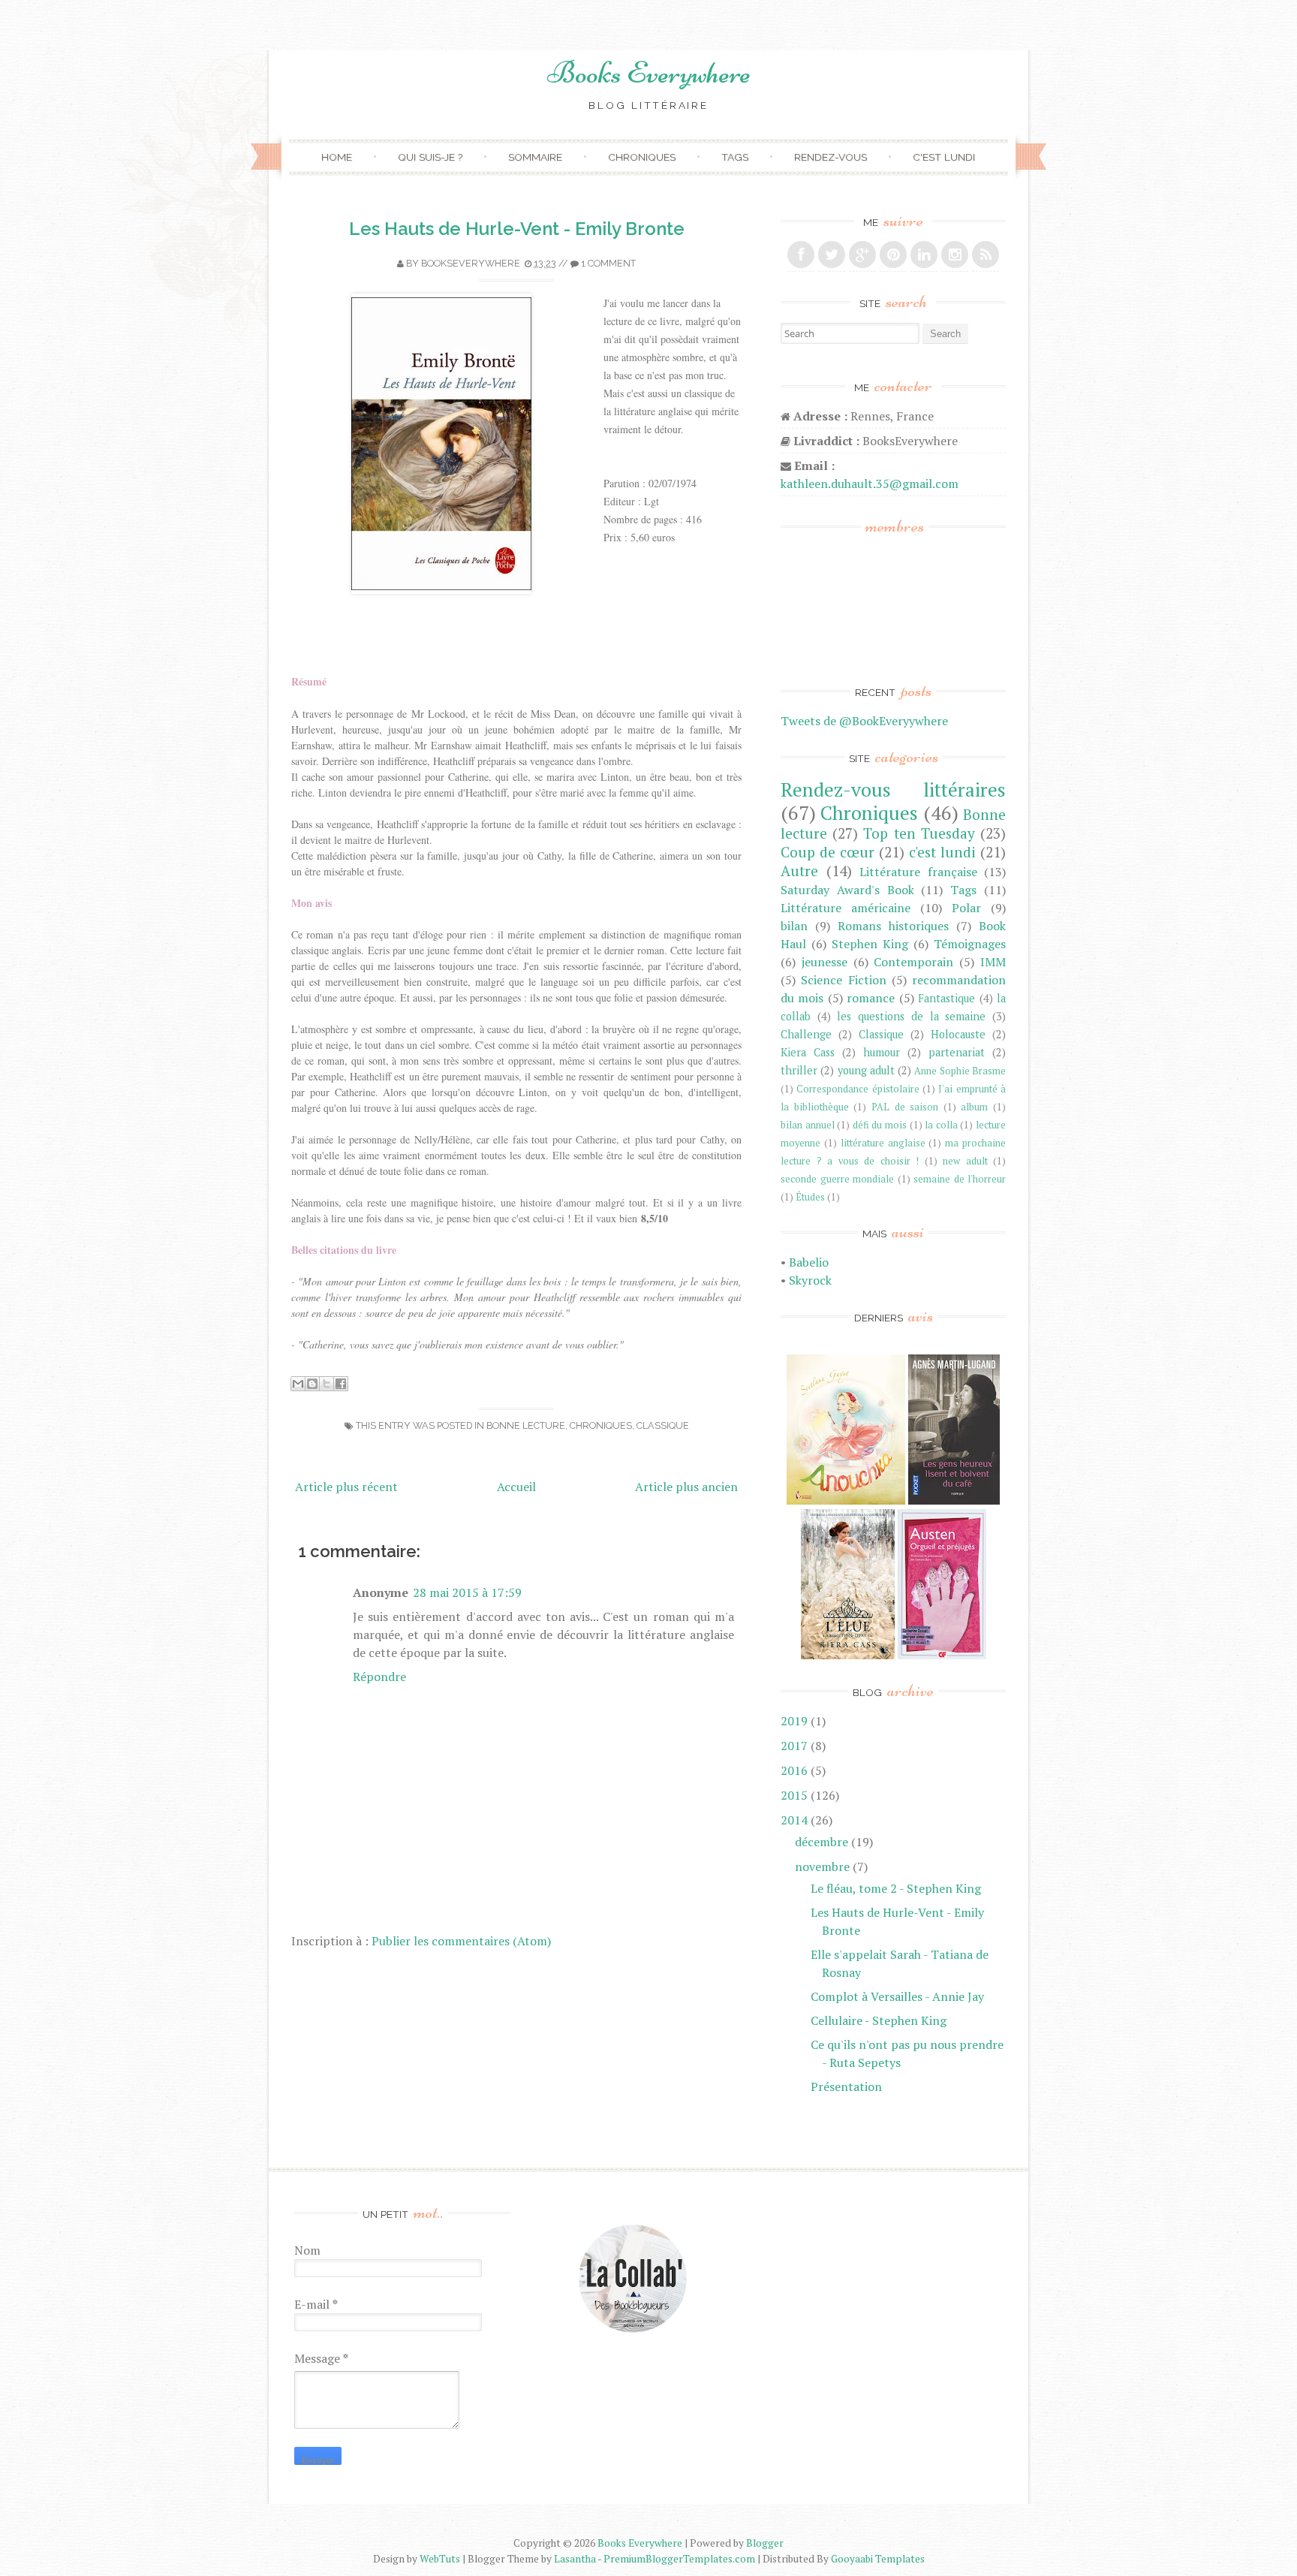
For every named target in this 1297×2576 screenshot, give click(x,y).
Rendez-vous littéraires (893, 789)
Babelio (809, 1262)
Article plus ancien (686, 1487)
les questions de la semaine (911, 1016)
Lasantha (575, 2559)
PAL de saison (905, 1107)
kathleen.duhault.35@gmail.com (870, 484)
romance (871, 998)
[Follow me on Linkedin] (924, 255)
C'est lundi (944, 157)
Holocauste (958, 1034)
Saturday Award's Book (847, 890)
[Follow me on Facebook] (801, 255)
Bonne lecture (526, 1425)
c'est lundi (942, 852)
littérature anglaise (883, 1143)
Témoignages (970, 944)
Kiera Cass (808, 1052)
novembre (822, 1866)
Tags (735, 157)
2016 (794, 1770)
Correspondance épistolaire (858, 1089)
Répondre (379, 1677)
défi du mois (880, 1125)
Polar (966, 908)
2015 (794, 1795)
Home (337, 157)
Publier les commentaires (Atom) (461, 1941)
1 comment (608, 263)
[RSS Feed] (986, 255)
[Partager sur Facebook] (341, 1384)
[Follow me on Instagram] (955, 255)
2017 (794, 1746)
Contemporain (913, 962)
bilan (794, 926)
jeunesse (825, 962)
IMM (993, 962)
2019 (794, 1721)
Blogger (765, 2543)
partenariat (957, 1052)
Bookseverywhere (471, 263)
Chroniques (642, 157)
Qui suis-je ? (430, 157)
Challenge (806, 1034)
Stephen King (870, 944)
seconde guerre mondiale (837, 1179)
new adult (965, 1161)
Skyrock (810, 1280)
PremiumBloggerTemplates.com (679, 2559)
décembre (822, 1842)
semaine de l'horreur (960, 1179)
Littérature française (918, 872)
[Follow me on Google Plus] (862, 255)
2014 (794, 1820)
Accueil (516, 1487)
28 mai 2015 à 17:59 (467, 1592)
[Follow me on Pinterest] (893, 255)
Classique (663, 1425)
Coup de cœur (828, 852)
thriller (799, 1070)
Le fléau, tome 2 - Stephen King (896, 1888)
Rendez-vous (831, 157)
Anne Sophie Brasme (960, 1071)
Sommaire (535, 157)
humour (882, 1052)
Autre (799, 871)
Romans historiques (893, 926)
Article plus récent (346, 1487)
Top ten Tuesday (919, 833)
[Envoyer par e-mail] (298, 1384)
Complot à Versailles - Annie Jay (897, 1996)
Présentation (846, 2086)
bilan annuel (808, 1125)
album (974, 1107)
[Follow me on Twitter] (832, 255)
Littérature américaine (846, 908)
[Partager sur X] (327, 1384)
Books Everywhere (649, 73)
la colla (941, 1125)
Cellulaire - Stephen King (879, 2020)
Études (810, 1197)
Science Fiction (843, 980)
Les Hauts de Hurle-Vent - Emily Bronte (517, 229)
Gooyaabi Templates (878, 2559)
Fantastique (946, 998)
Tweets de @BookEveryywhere (864, 721)
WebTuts (440, 2559)
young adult (866, 1070)
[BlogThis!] (312, 1384)
